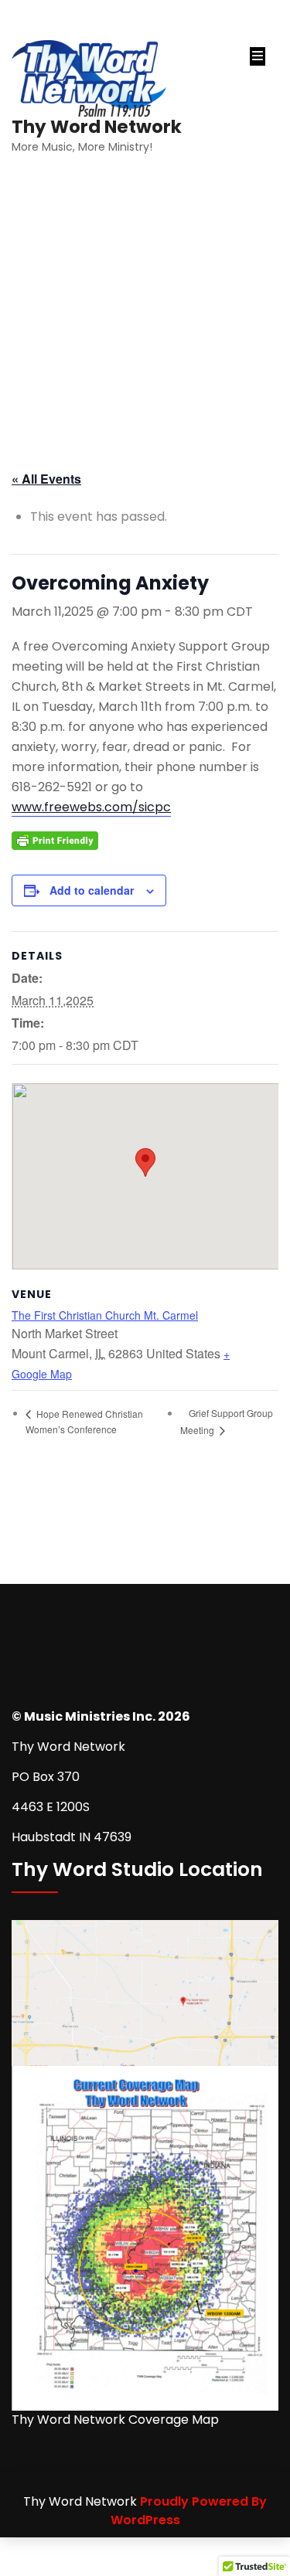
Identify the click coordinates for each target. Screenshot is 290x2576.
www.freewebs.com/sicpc (91, 807)
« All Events (46, 479)
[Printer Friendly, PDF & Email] (55, 839)
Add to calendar (92, 890)
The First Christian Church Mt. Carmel (105, 1315)
